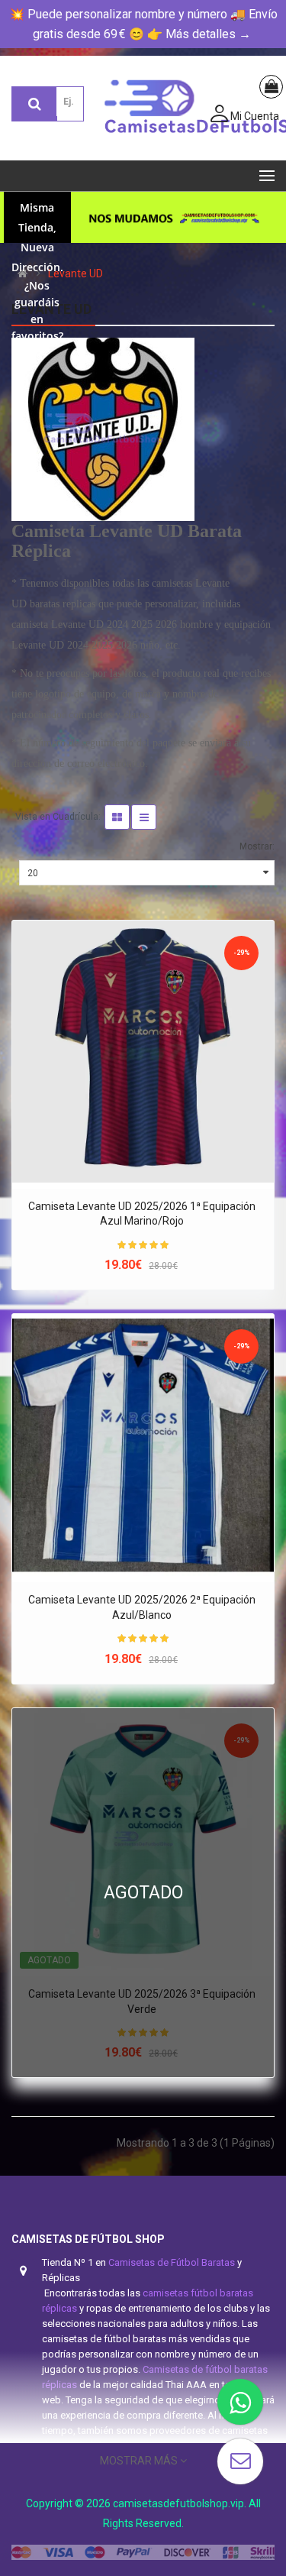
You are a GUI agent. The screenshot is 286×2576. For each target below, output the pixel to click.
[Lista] (144, 817)
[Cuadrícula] (117, 817)
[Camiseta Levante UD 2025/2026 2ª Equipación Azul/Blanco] (143, 1445)
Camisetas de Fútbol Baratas (172, 2262)
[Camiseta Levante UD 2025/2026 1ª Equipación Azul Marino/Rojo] (143, 1052)
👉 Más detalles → (199, 34)
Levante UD (76, 273)
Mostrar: (257, 846)
